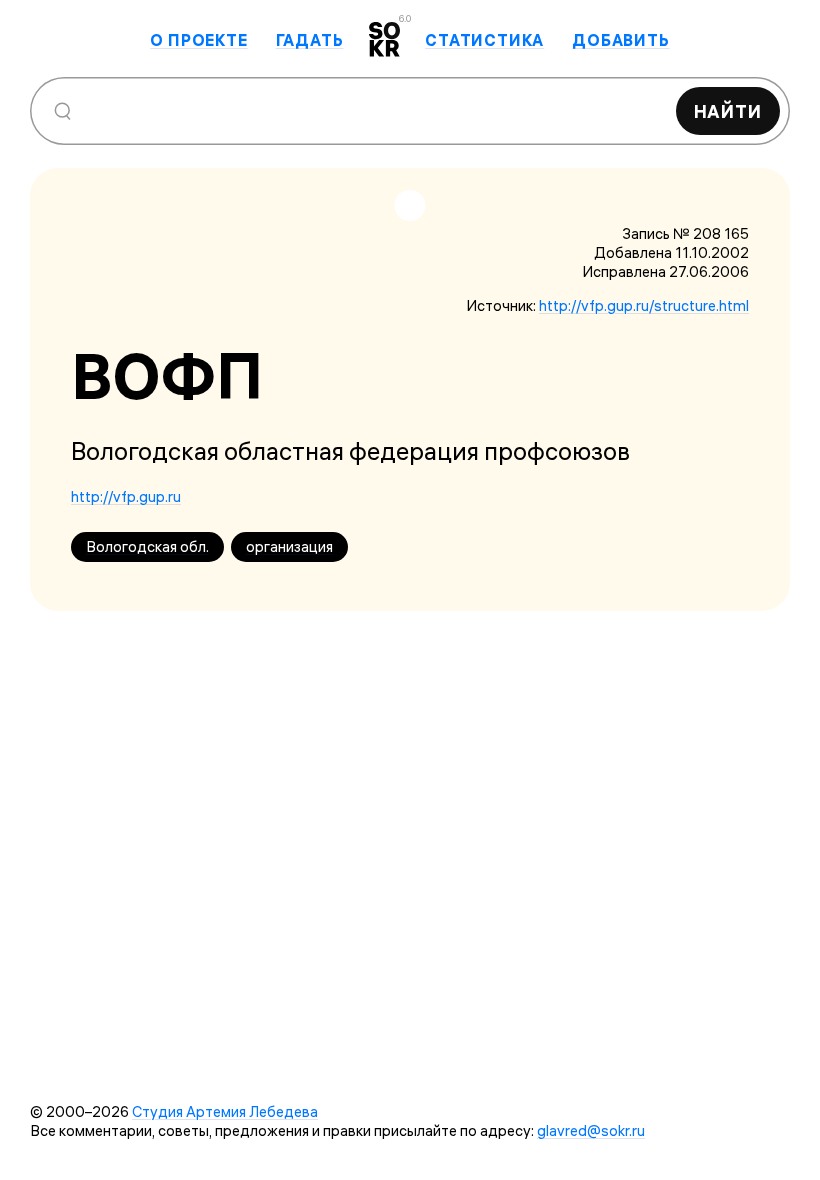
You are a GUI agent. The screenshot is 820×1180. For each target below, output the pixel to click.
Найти (728, 111)
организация (289, 546)
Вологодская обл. (147, 546)
